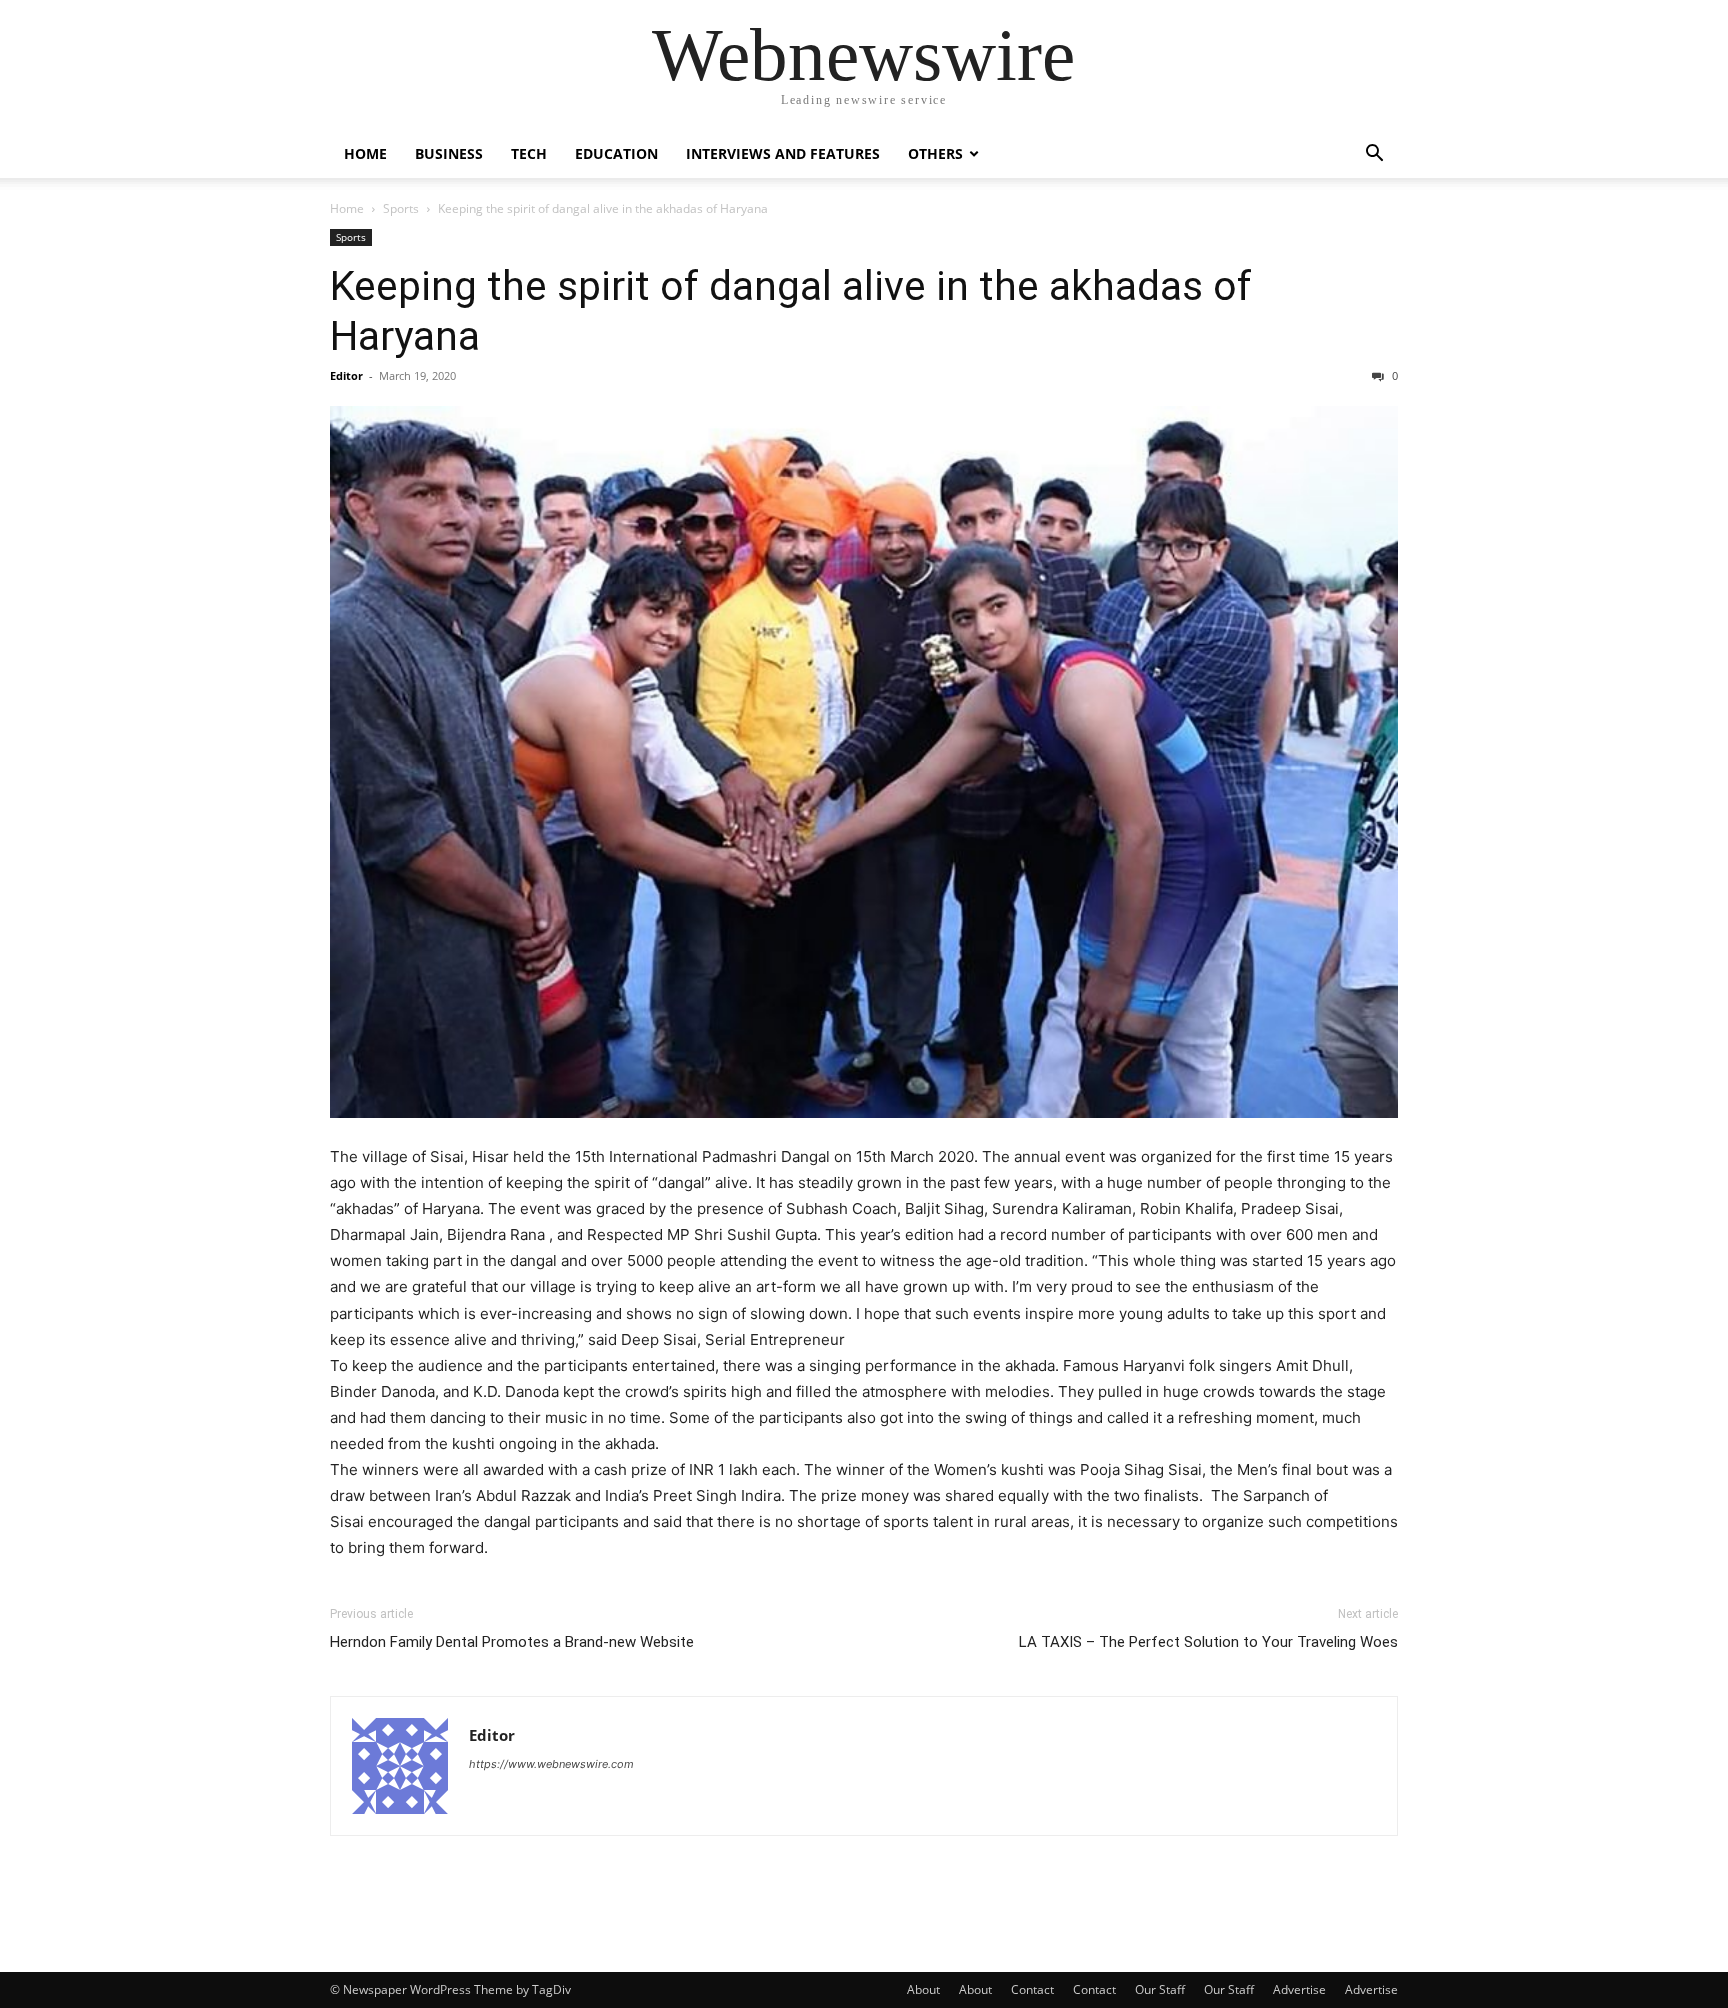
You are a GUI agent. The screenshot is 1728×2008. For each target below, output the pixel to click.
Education (616, 153)
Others (935, 153)
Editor (346, 375)
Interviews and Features (783, 153)
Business (449, 153)
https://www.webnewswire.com (551, 1764)
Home (365, 153)
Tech (529, 153)
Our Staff (1160, 1989)
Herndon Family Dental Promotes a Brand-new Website (512, 1642)
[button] (1374, 155)
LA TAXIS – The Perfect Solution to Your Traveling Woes (1208, 1642)
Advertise (1299, 1989)
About (923, 1989)
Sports (401, 208)
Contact (1032, 1989)
